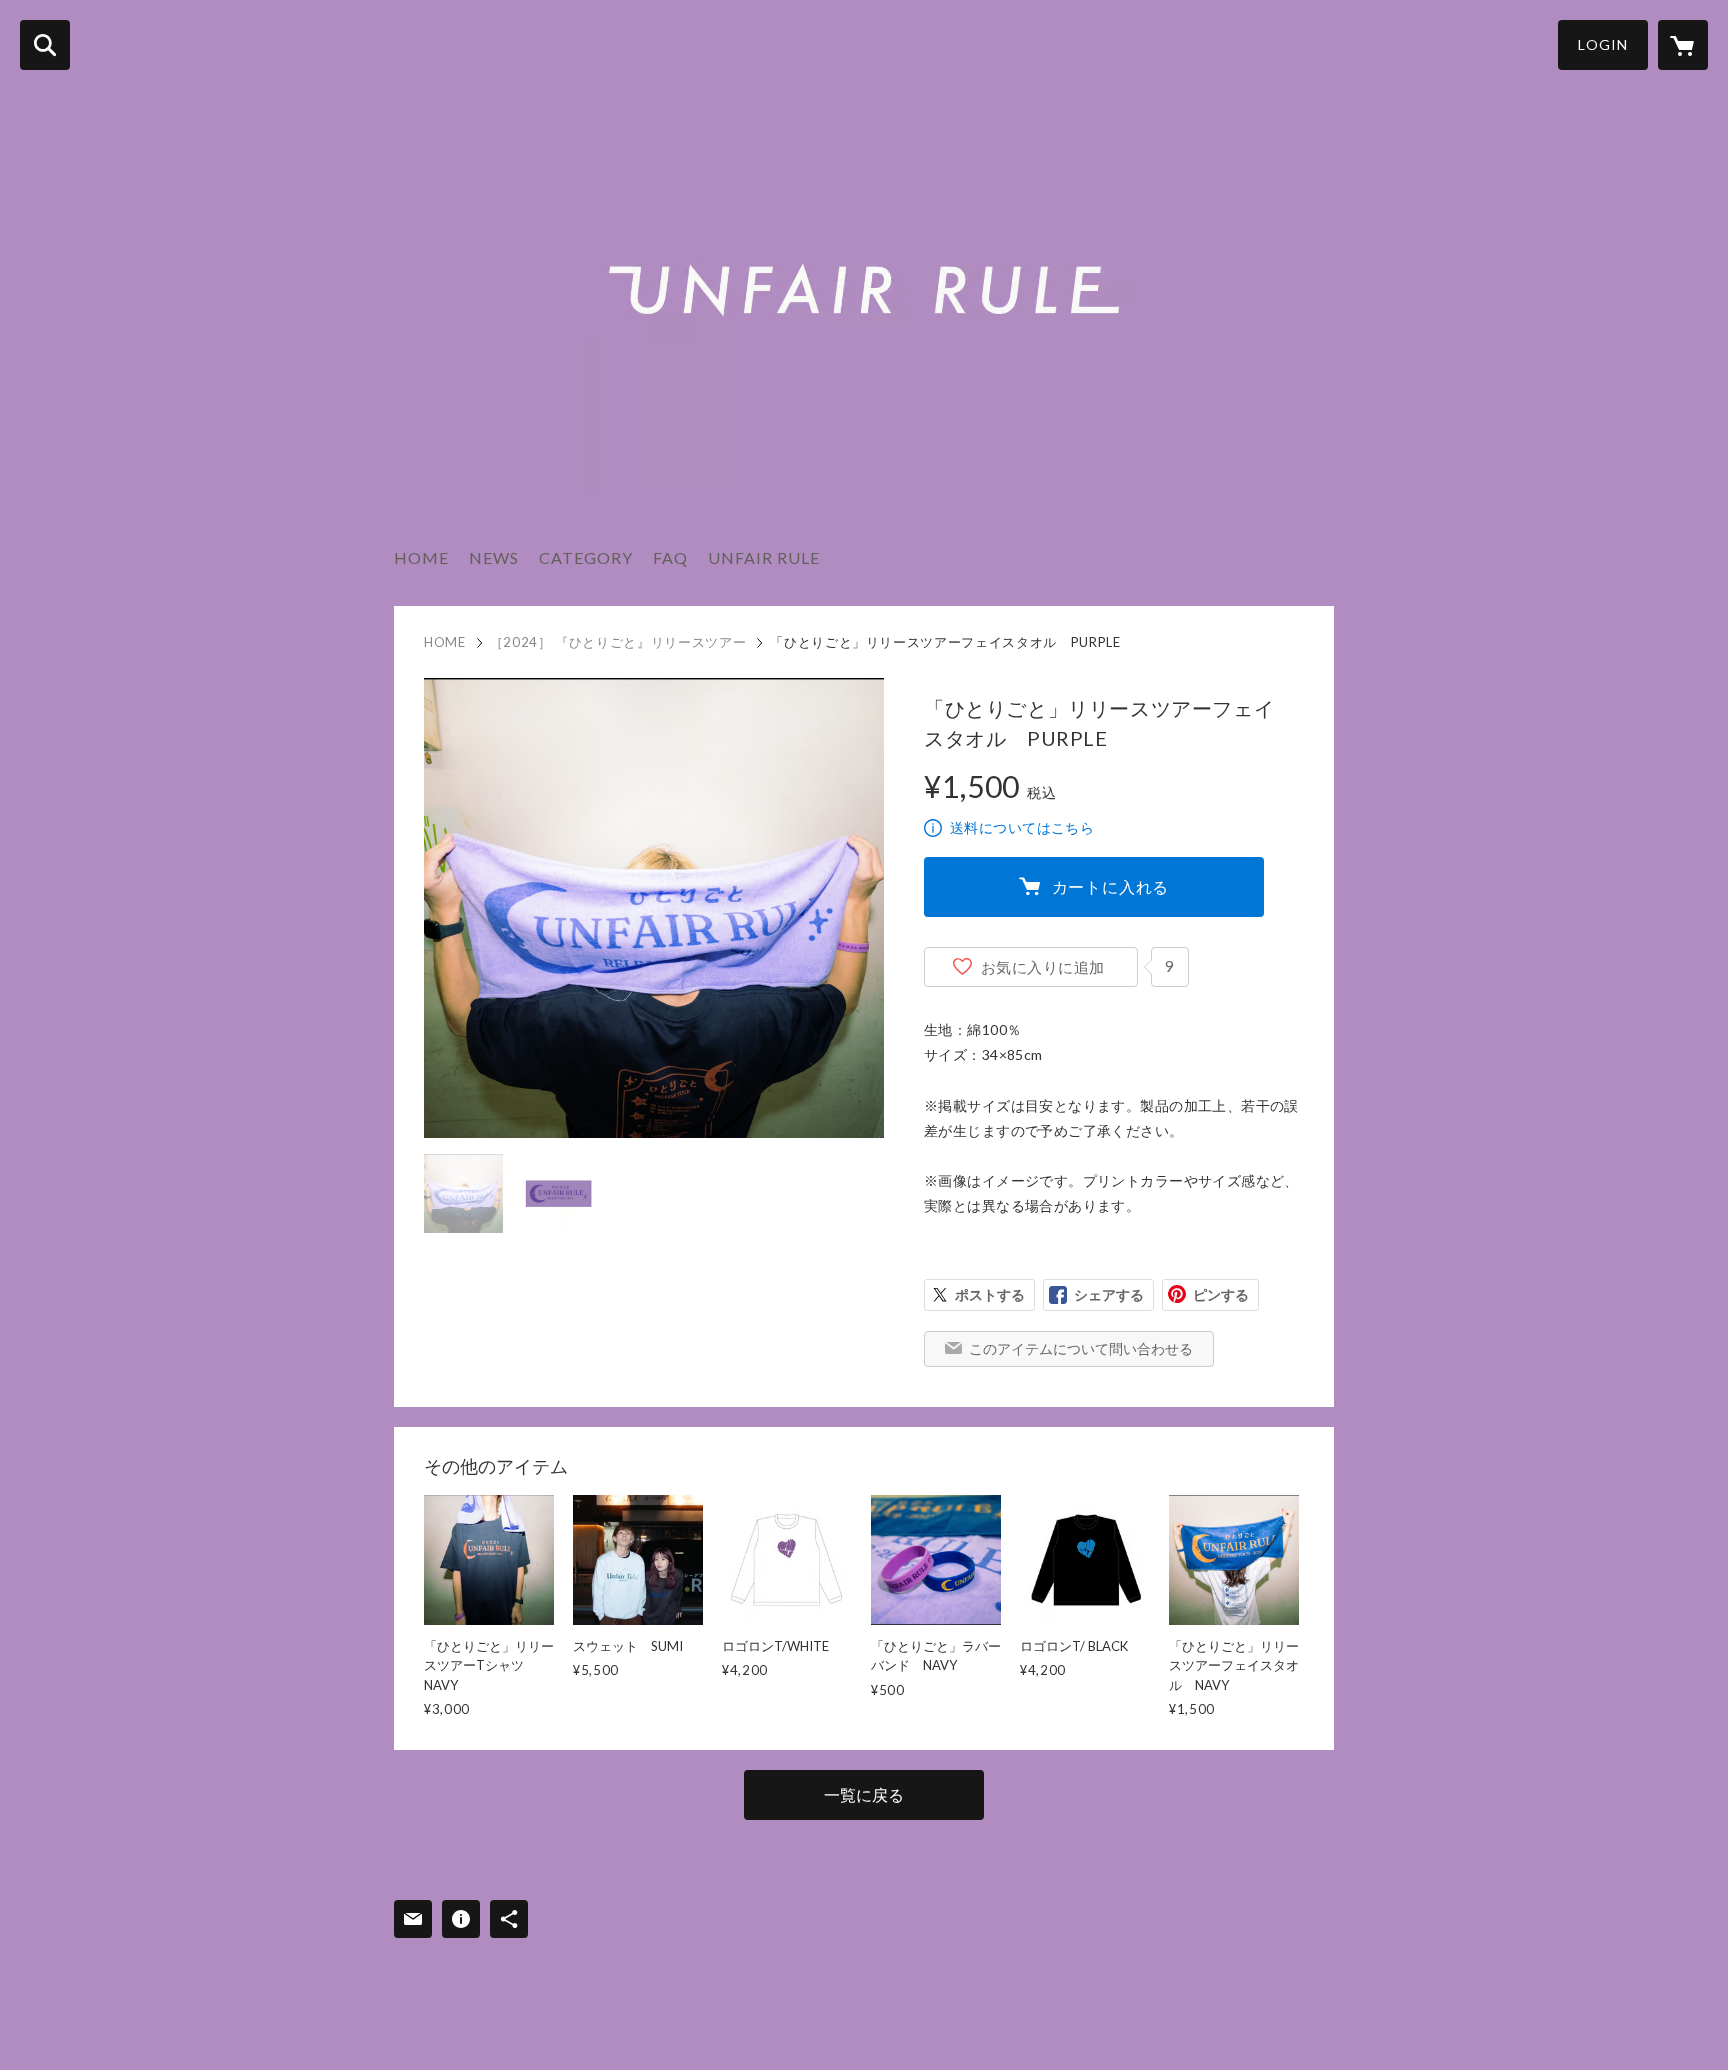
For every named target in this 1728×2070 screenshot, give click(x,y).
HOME (421, 557)
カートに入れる (1111, 886)
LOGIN (1603, 44)
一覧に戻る (864, 1794)
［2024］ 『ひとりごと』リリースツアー (618, 642)
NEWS (494, 557)
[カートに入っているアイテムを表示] (1683, 45)
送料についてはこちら (1022, 827)
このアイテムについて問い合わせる (1081, 1348)
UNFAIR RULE (764, 557)
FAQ (670, 557)
